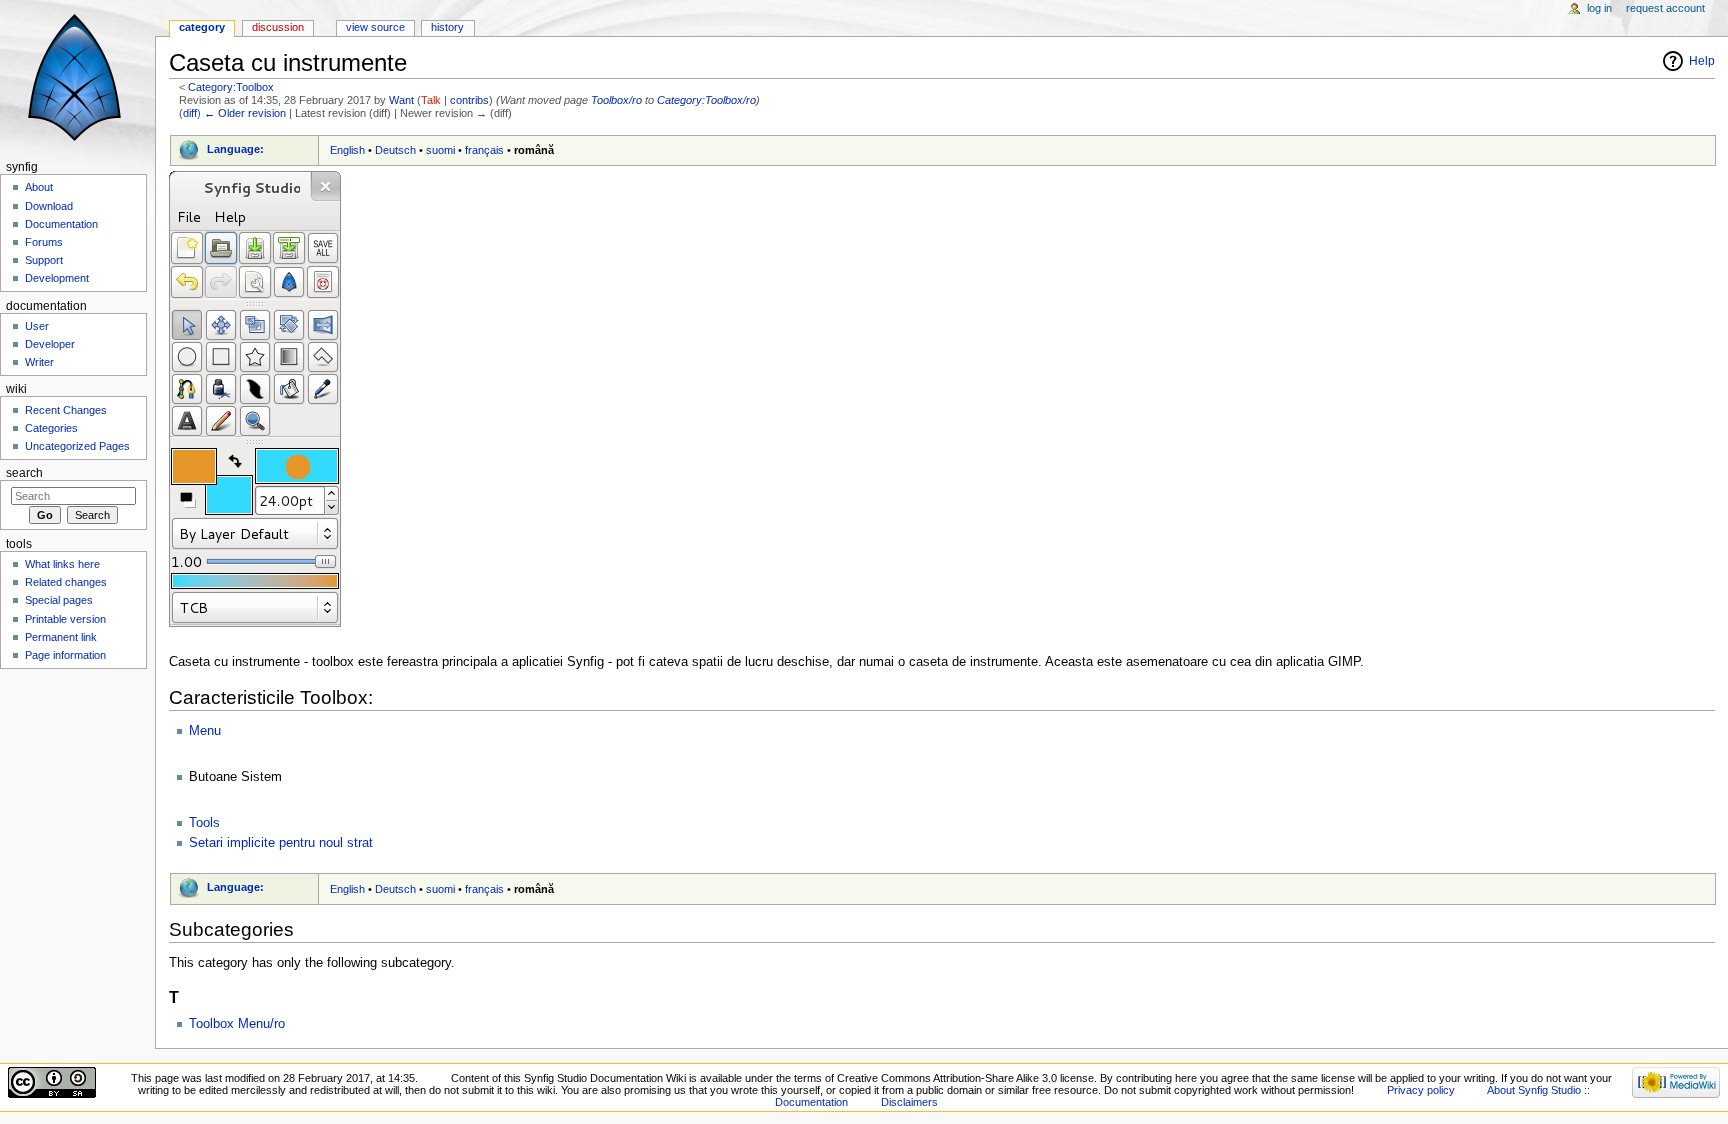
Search (24, 473)
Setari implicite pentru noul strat (281, 843)
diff (190, 113)
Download (49, 206)
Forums (44, 242)
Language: (235, 149)
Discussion (278, 27)
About (39, 187)
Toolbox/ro (616, 100)
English (347, 150)
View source (375, 27)
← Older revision (245, 113)
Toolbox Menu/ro (237, 1024)
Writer (39, 362)
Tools (204, 823)
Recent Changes (66, 410)
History (447, 27)
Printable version (65, 619)
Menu (205, 731)
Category (202, 27)
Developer (50, 344)
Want (401, 100)
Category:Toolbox (231, 87)
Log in (1599, 8)
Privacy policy (1421, 1090)
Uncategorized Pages (77, 446)
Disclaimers (909, 1102)
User (37, 326)
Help (1702, 61)
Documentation (61, 224)
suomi (440, 150)
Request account (1665, 8)
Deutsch (395, 150)
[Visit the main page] (77, 77)
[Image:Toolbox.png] (255, 399)
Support (44, 260)
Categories (51, 428)
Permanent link (61, 637)
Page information (65, 655)
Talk (431, 100)
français (484, 150)
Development (57, 278)
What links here (62, 564)
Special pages (59, 600)
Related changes (66, 582)
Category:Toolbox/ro (706, 100)
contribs (469, 100)
